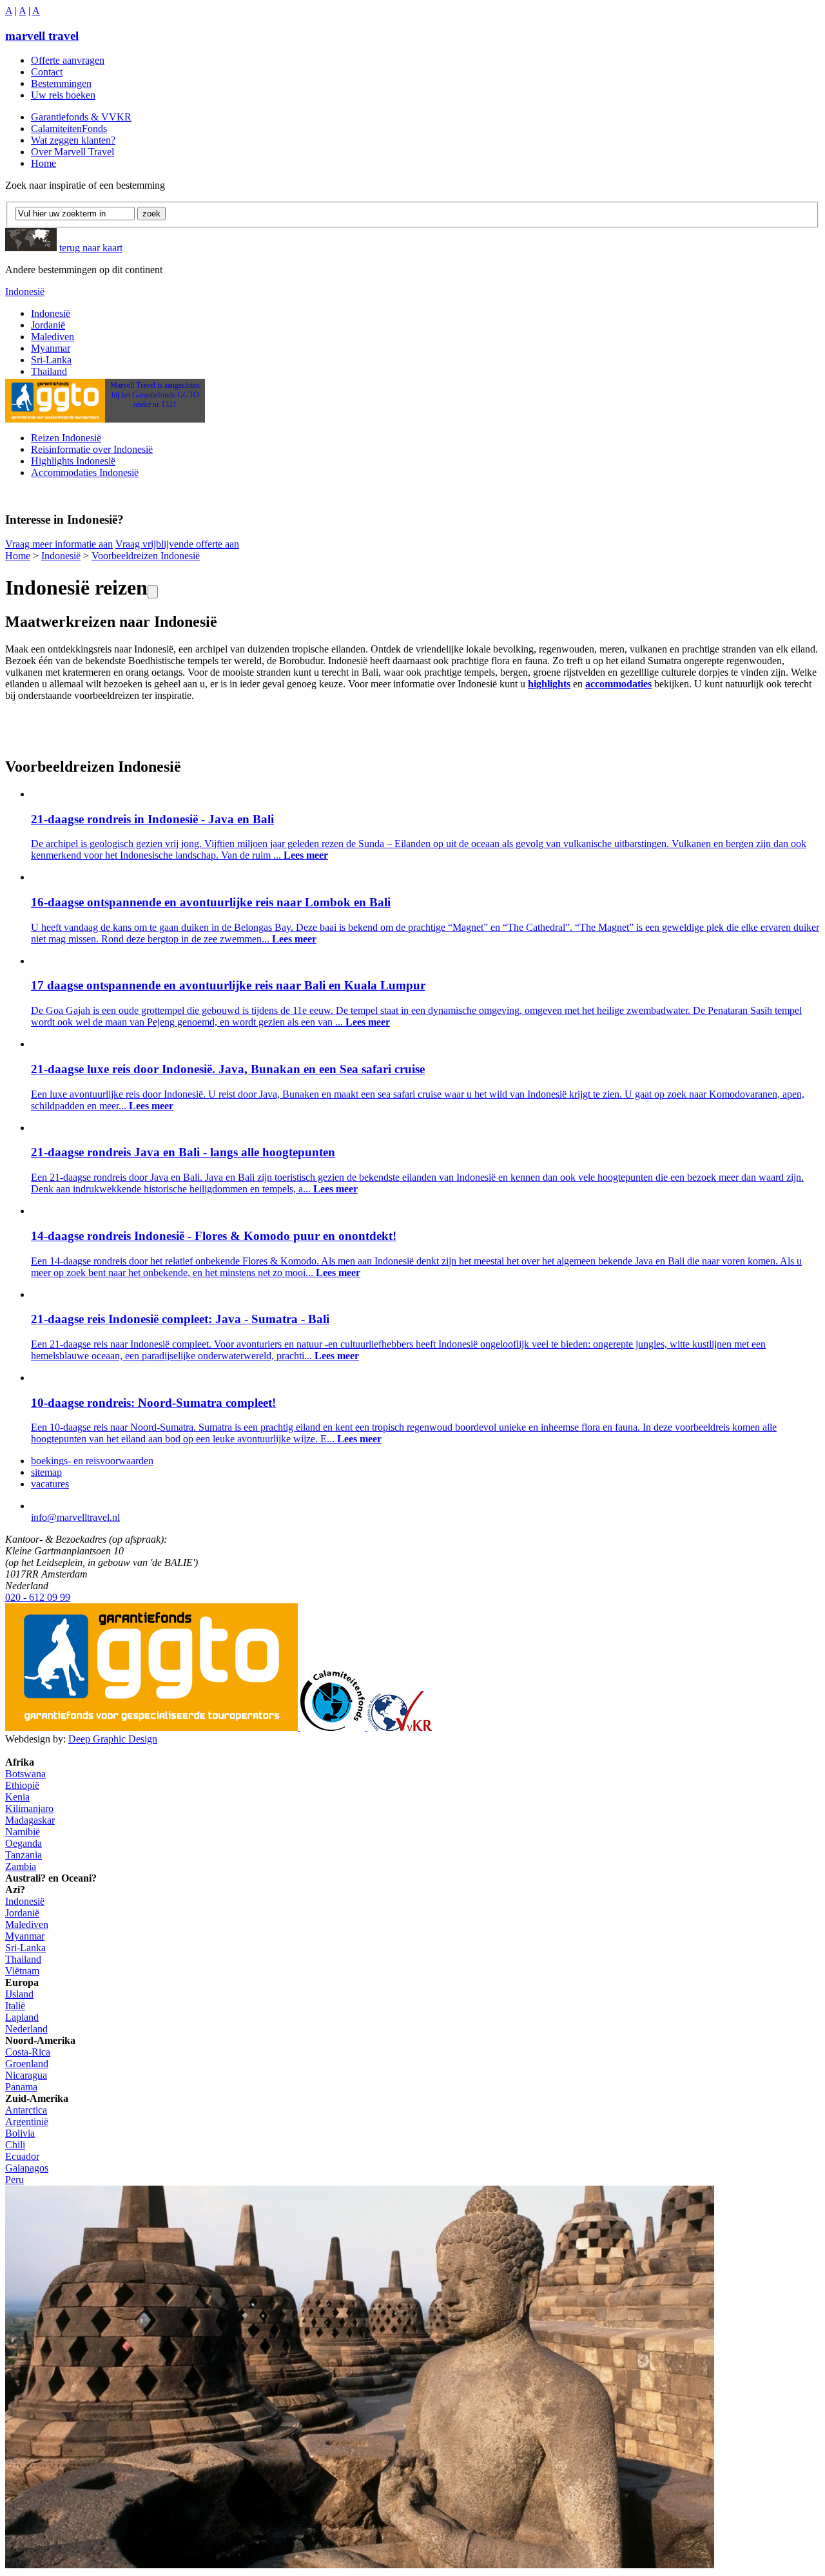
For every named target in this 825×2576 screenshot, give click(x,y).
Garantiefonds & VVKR (81, 117)
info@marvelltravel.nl (75, 1517)
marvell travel (42, 36)
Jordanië (48, 325)
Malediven (53, 337)
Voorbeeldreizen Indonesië (146, 556)
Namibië (23, 1832)
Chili (15, 2145)
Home (44, 163)
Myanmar (51, 348)
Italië (15, 2006)
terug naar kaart (91, 248)
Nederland (26, 2029)
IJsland (19, 1994)
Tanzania (24, 1855)
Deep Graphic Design (113, 1739)
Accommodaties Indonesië (85, 472)
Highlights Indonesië (73, 461)
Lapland (22, 2017)
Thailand (49, 371)
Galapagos (27, 2168)
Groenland (27, 2064)
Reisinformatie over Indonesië (92, 449)
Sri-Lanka (51, 360)
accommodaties (618, 684)
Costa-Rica (28, 2052)
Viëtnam (22, 1971)
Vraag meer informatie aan (59, 544)
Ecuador (22, 2156)
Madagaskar (30, 1820)
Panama (21, 2087)
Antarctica (26, 2110)
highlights (549, 684)
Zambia (21, 1866)
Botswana (25, 1774)
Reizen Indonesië (66, 438)
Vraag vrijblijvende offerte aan (177, 544)
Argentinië (27, 2122)
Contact (47, 72)
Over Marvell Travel (73, 152)
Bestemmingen (61, 83)
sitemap (46, 1472)
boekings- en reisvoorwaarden (92, 1461)
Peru (15, 2180)
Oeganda (24, 1843)
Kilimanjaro (29, 1808)
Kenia (17, 1797)
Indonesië (25, 291)
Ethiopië (22, 1785)
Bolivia (20, 2133)
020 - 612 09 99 (38, 1597)
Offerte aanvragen (68, 60)
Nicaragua (26, 2075)
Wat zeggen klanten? (73, 140)
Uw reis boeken (63, 95)
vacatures (50, 1484)
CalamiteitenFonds (69, 129)
